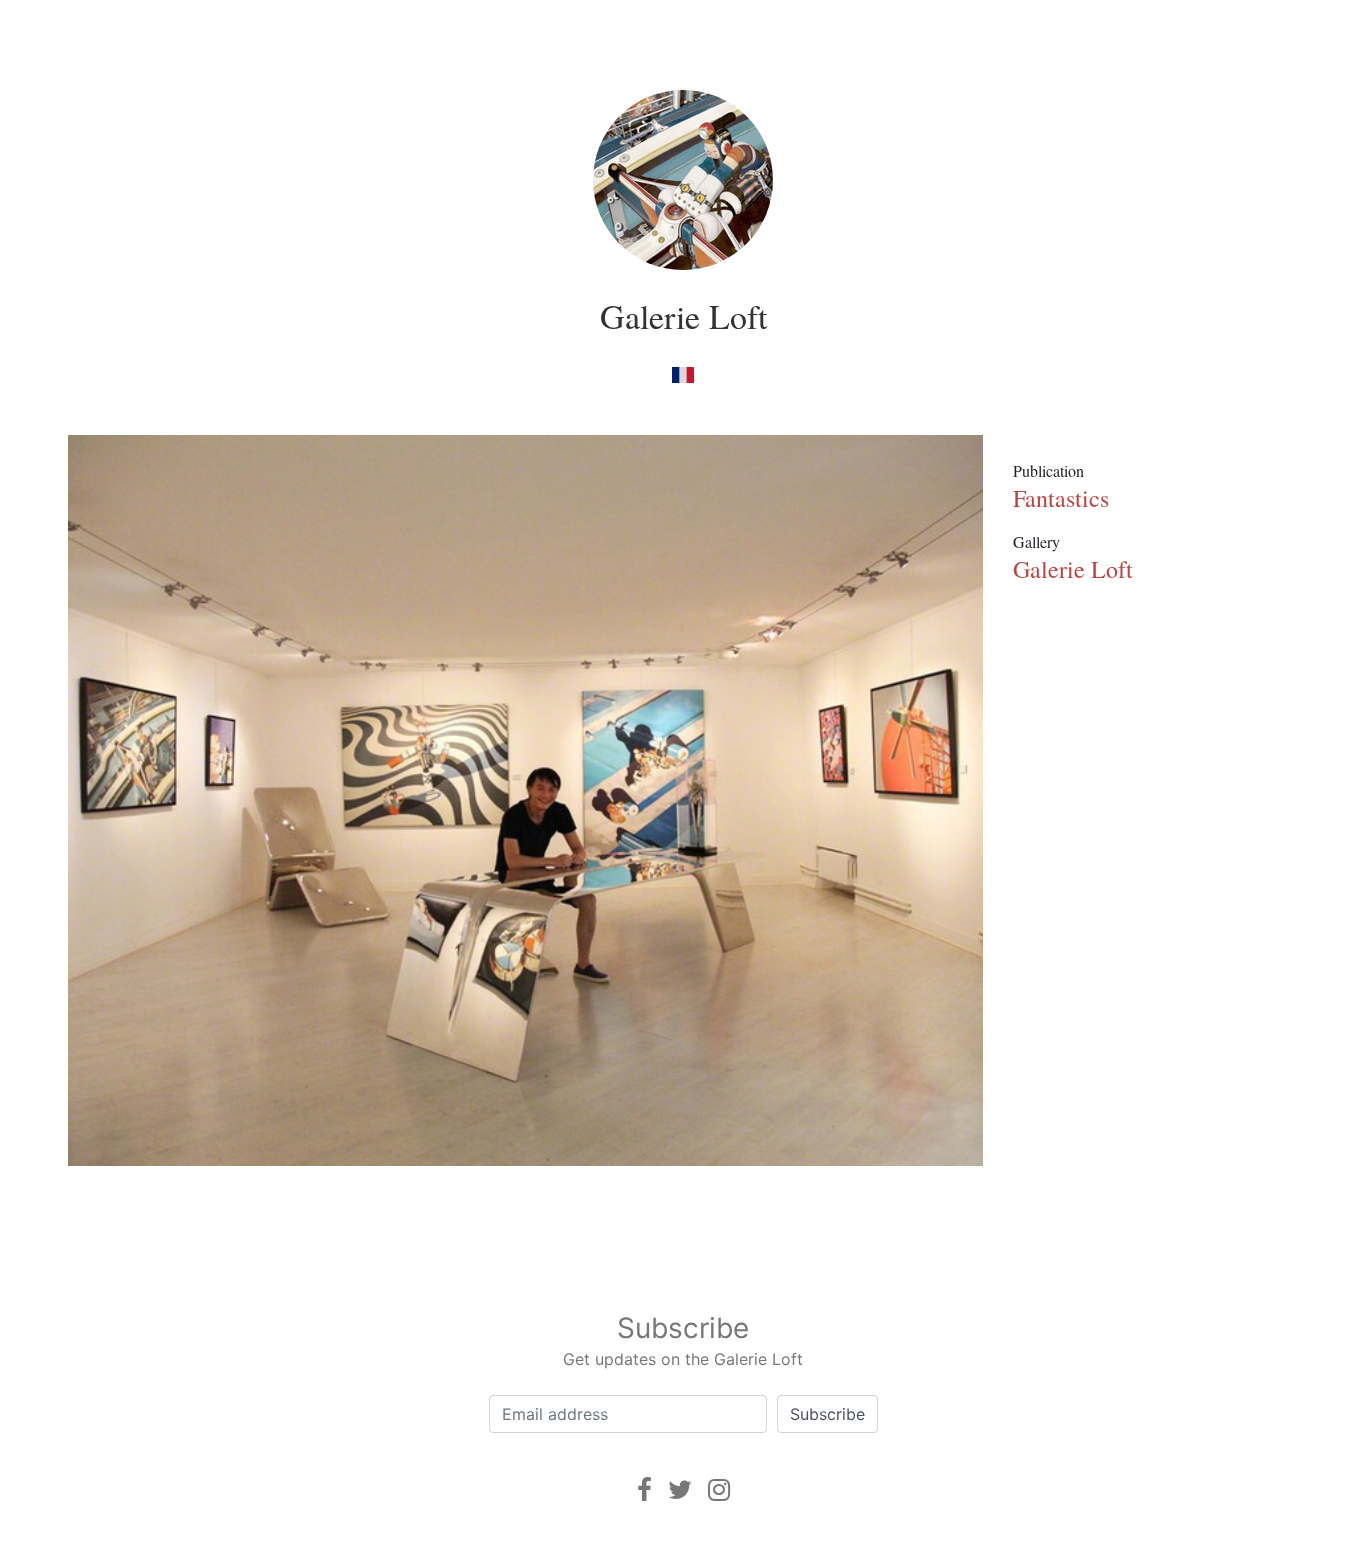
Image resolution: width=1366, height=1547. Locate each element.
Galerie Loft (683, 316)
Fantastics (1061, 498)
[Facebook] (644, 1489)
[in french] (682, 373)
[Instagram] (719, 1489)
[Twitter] (680, 1489)
